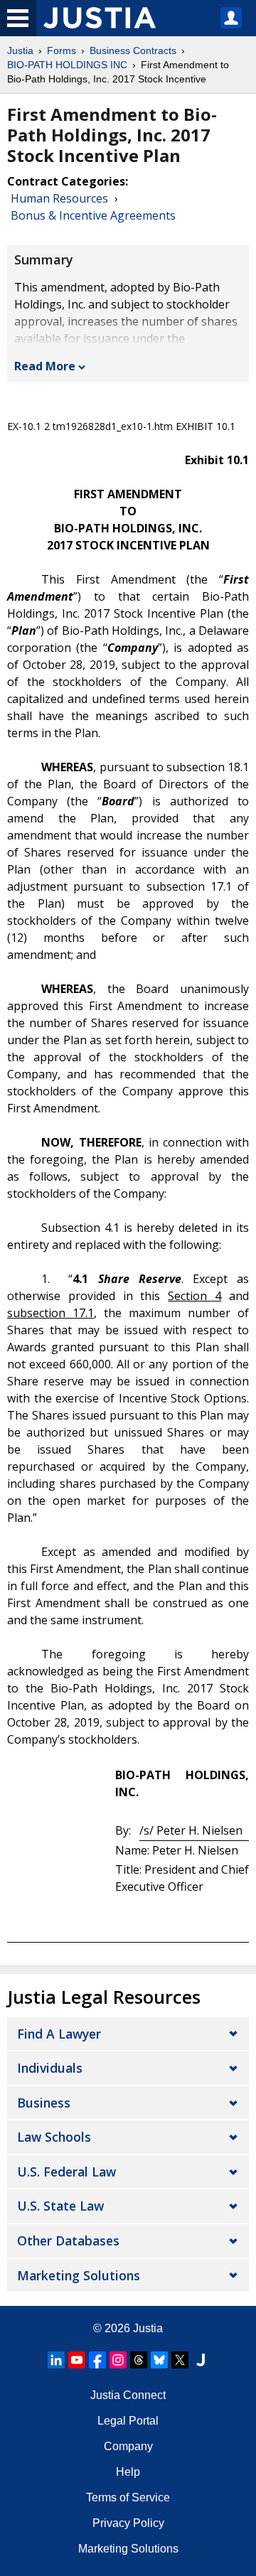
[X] (180, 2360)
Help (128, 2472)
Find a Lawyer (59, 2034)
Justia (20, 50)
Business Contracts (133, 50)
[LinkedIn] (56, 2360)
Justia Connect (128, 2395)
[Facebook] (97, 2360)
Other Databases (68, 2240)
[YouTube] (77, 2360)
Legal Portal (128, 2421)
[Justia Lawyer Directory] (201, 2360)
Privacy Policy (128, 2523)
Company (128, 2446)
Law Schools (54, 2137)
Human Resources (59, 198)
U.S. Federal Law (66, 2172)
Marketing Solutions (79, 2275)
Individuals (50, 2068)
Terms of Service (128, 2497)
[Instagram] (118, 2360)
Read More (45, 366)
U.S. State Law (60, 2206)
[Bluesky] (159, 2360)
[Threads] (139, 2360)
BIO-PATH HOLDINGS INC (67, 65)
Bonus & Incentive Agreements (93, 215)
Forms (62, 50)
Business (44, 2103)
